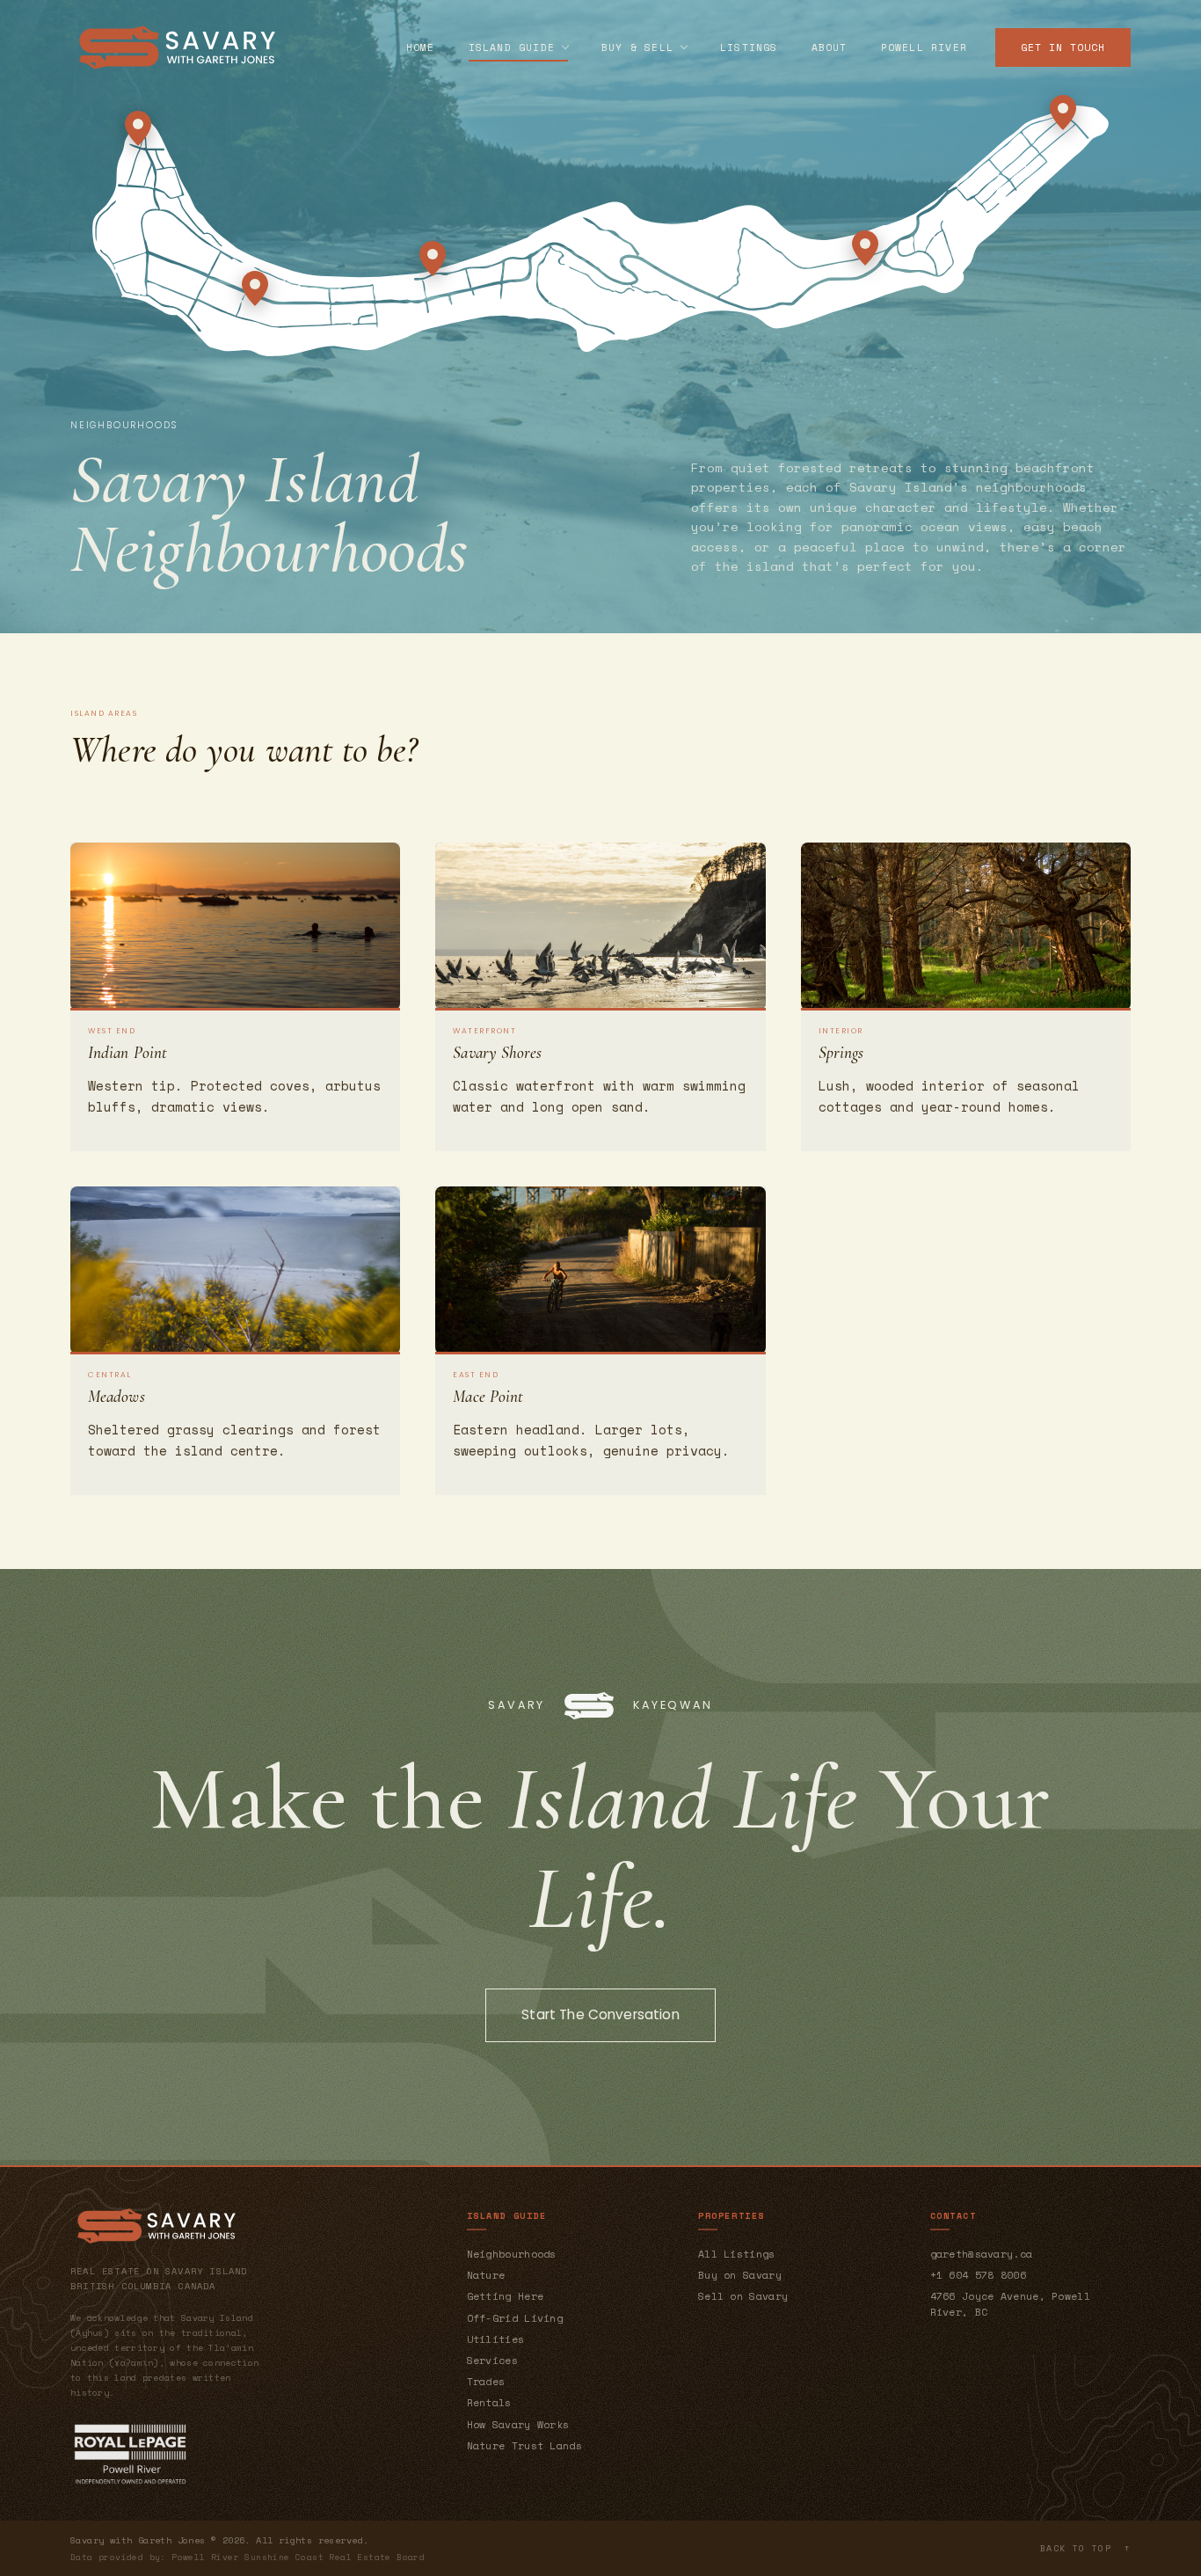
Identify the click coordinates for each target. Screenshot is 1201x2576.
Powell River (924, 47)
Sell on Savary (743, 2296)
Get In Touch (1063, 47)
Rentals (489, 2402)
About (830, 47)
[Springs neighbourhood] (433, 259)
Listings (749, 47)
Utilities (496, 2339)
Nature (486, 2275)
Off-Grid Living (515, 2318)
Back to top (1085, 2548)
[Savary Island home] (177, 47)
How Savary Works (518, 2424)
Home (421, 47)
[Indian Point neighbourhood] (138, 128)
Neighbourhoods (512, 2254)
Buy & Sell (637, 47)
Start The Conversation (600, 2014)
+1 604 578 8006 (979, 2275)
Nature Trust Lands (524, 2445)
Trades (486, 2381)
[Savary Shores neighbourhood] (865, 248)
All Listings (737, 2254)
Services (492, 2360)
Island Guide (512, 47)
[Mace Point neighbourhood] (1063, 113)
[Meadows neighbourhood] (255, 288)
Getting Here (506, 2296)
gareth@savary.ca (982, 2254)
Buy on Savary (740, 2275)
